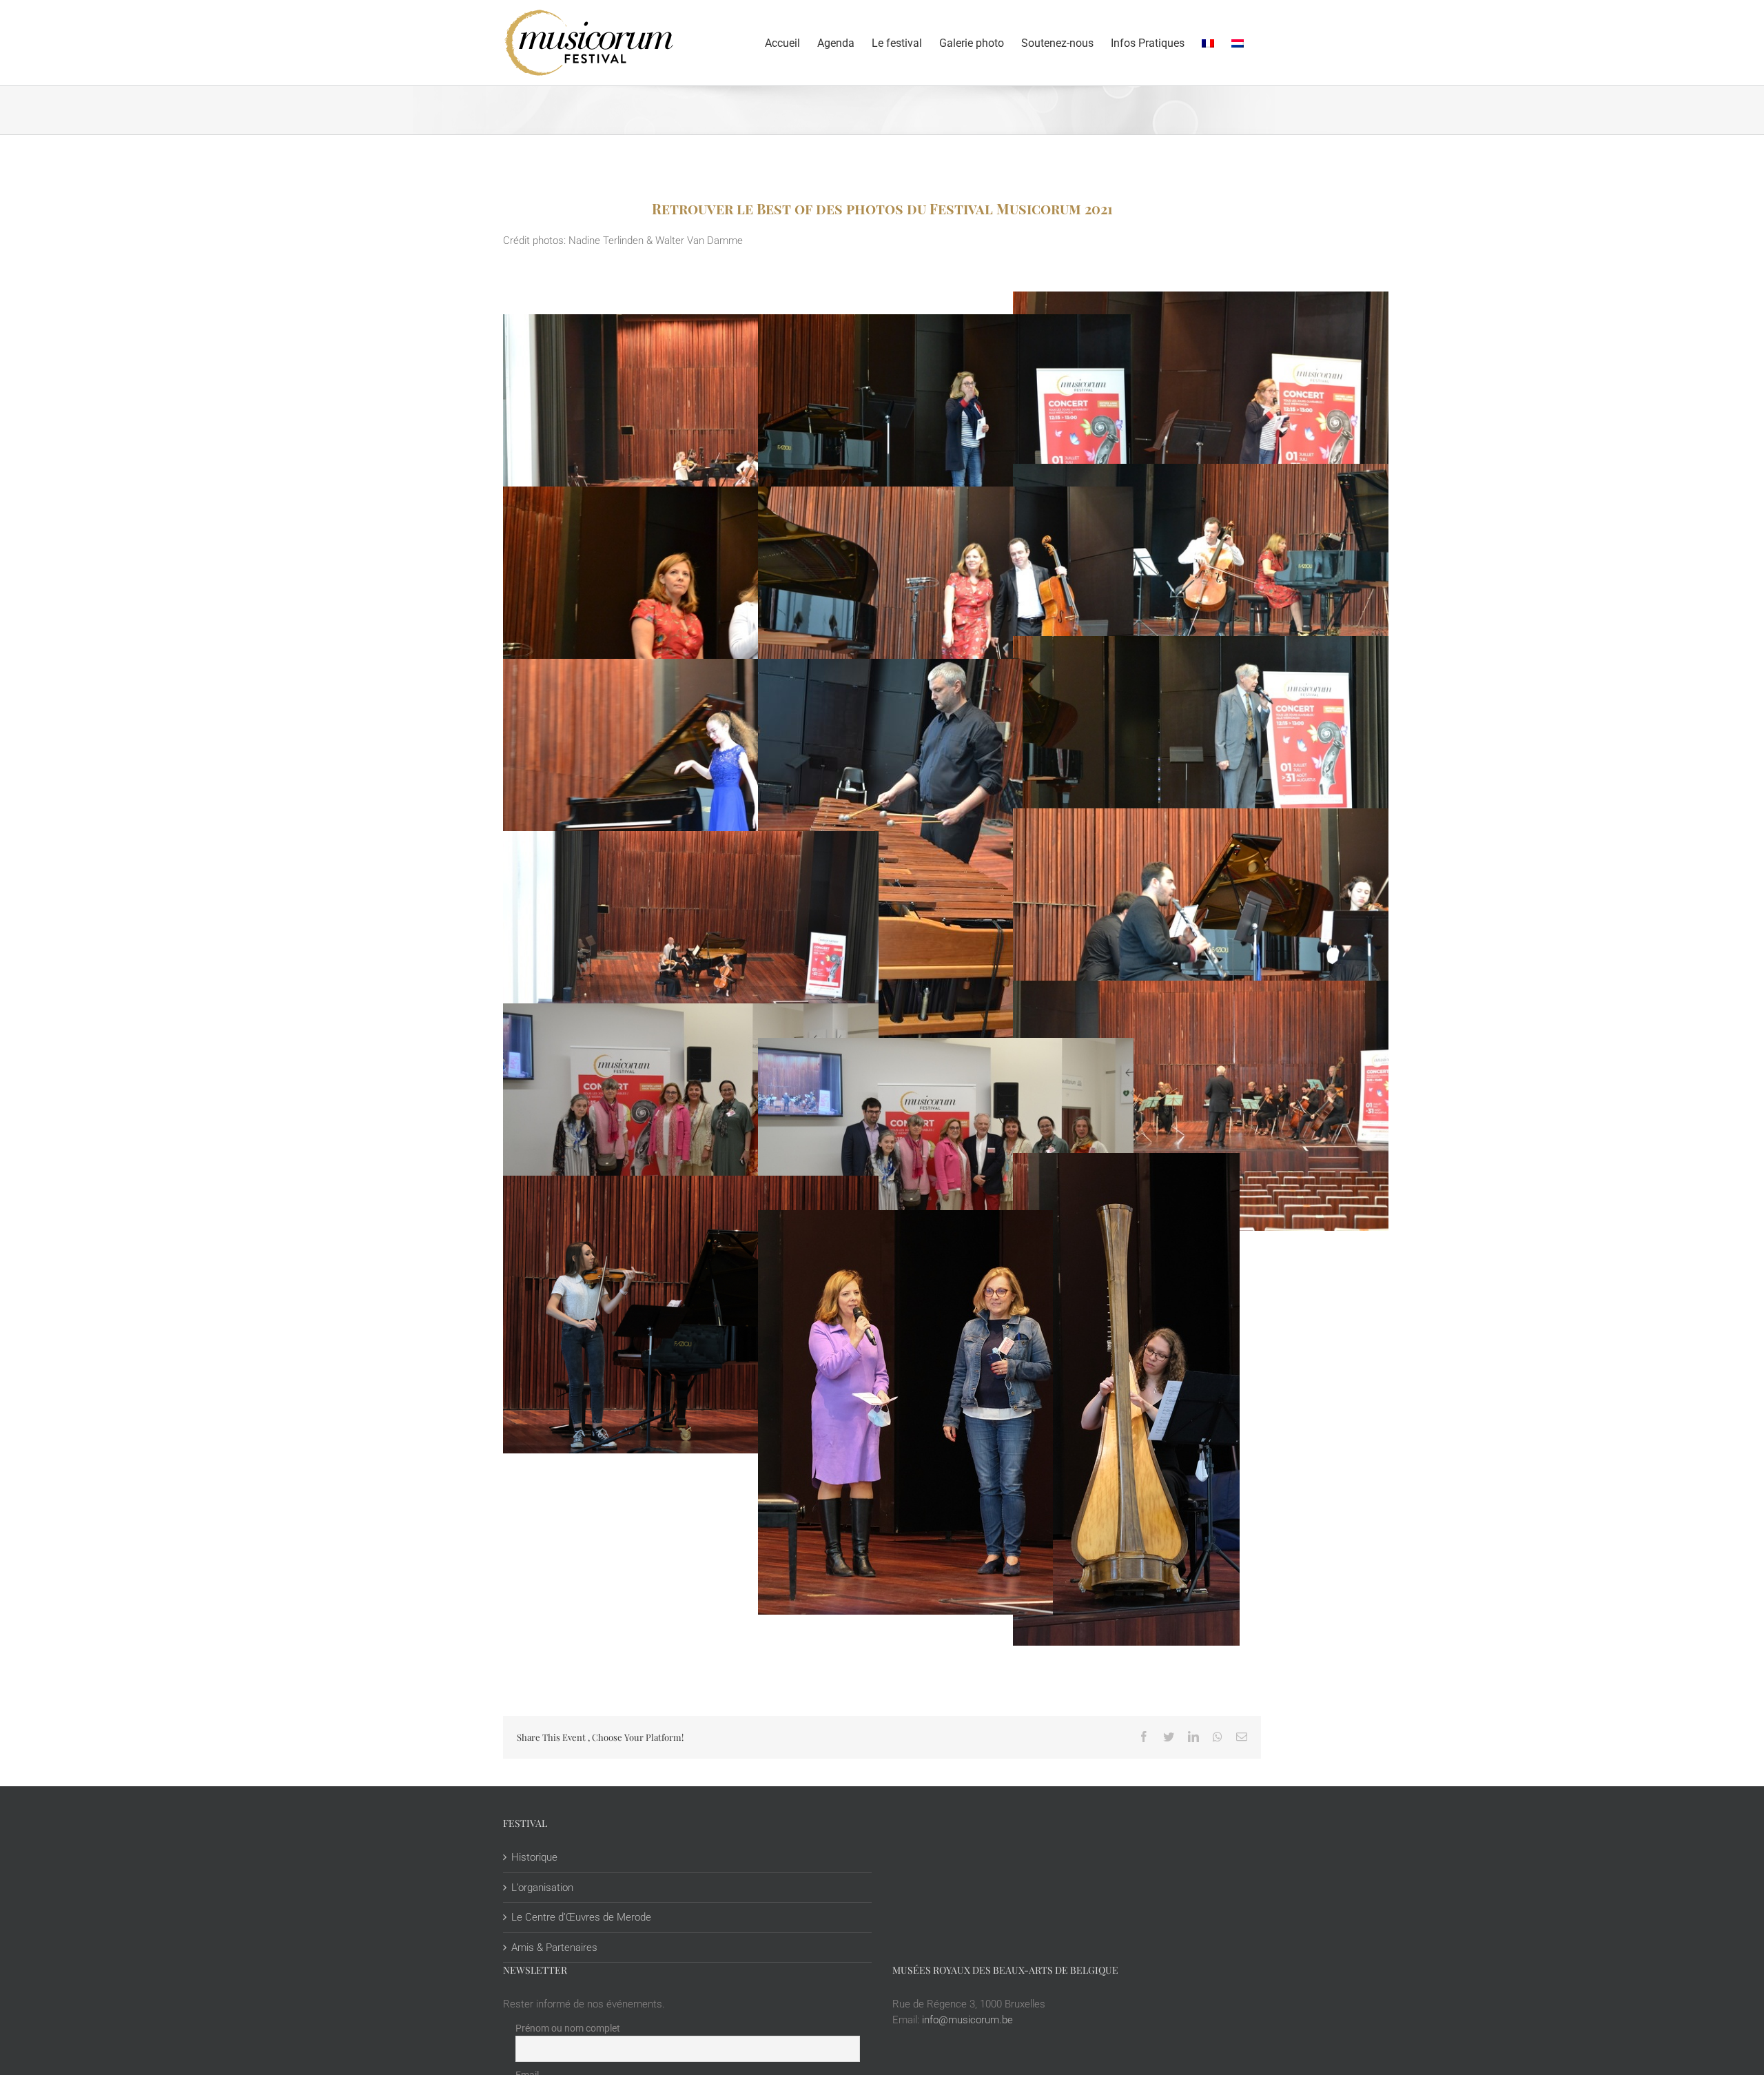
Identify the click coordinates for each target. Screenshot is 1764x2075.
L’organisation (542, 1888)
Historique (534, 1857)
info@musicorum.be (967, 2020)
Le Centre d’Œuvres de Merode (581, 1917)
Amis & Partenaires (554, 1948)
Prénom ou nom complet (568, 2028)
